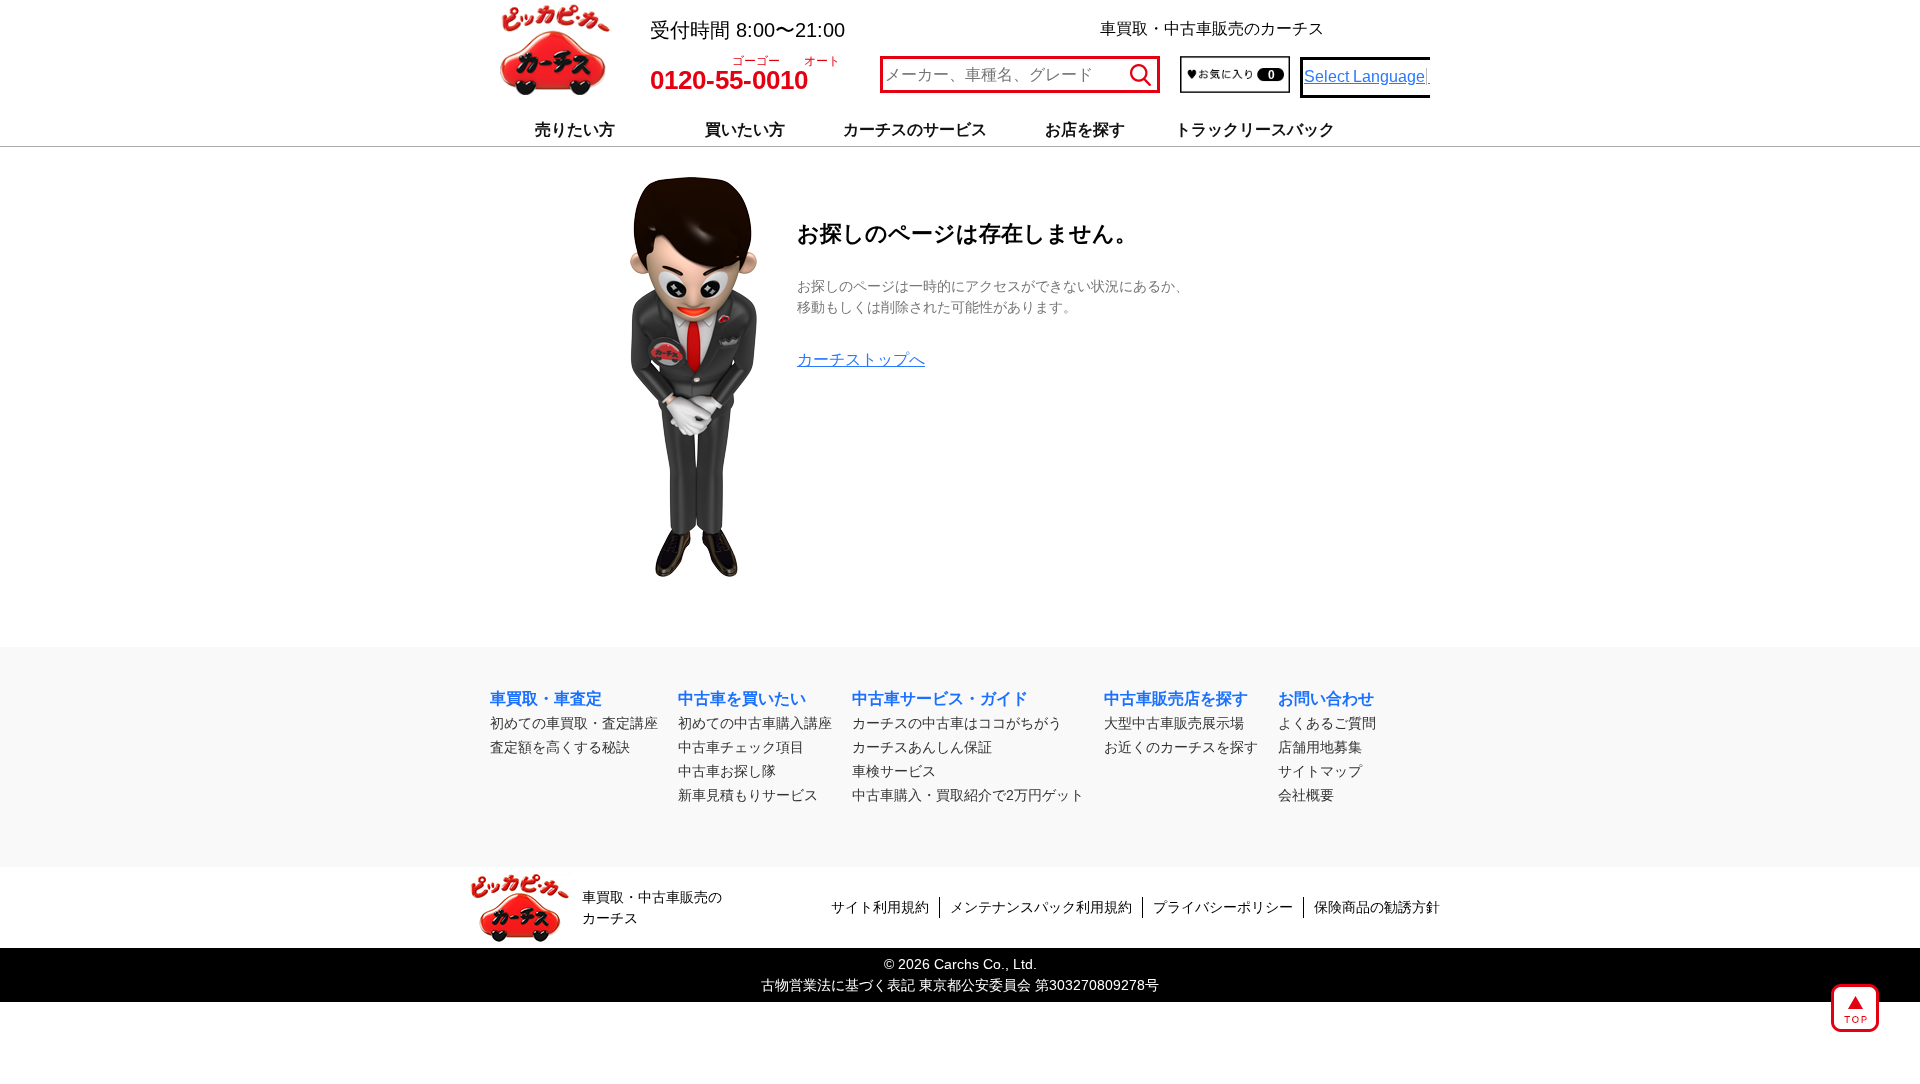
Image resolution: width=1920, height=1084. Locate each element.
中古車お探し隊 (727, 771)
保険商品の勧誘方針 (1377, 907)
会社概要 (1306, 795)
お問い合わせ (1326, 698)
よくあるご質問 (1327, 723)
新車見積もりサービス (748, 795)
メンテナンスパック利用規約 (1041, 907)
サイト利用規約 (880, 907)
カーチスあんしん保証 (922, 747)
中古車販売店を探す (1176, 698)
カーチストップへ (861, 359)
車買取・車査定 (546, 698)
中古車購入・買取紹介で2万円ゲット (968, 795)
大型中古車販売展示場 (1174, 723)
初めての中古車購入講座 (755, 723)
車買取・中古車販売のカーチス (652, 907)
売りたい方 (575, 129)
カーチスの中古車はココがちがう (957, 723)
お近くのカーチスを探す (1181, 747)
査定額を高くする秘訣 (560, 747)
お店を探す (1085, 129)
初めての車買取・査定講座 (574, 723)
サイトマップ (1320, 771)
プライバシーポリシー (1223, 907)
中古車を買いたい (742, 698)
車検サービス (894, 771)
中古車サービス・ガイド (940, 698)
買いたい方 (745, 129)
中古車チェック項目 (741, 747)
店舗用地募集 (1320, 747)
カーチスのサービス (915, 129)
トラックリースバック (1255, 129)
